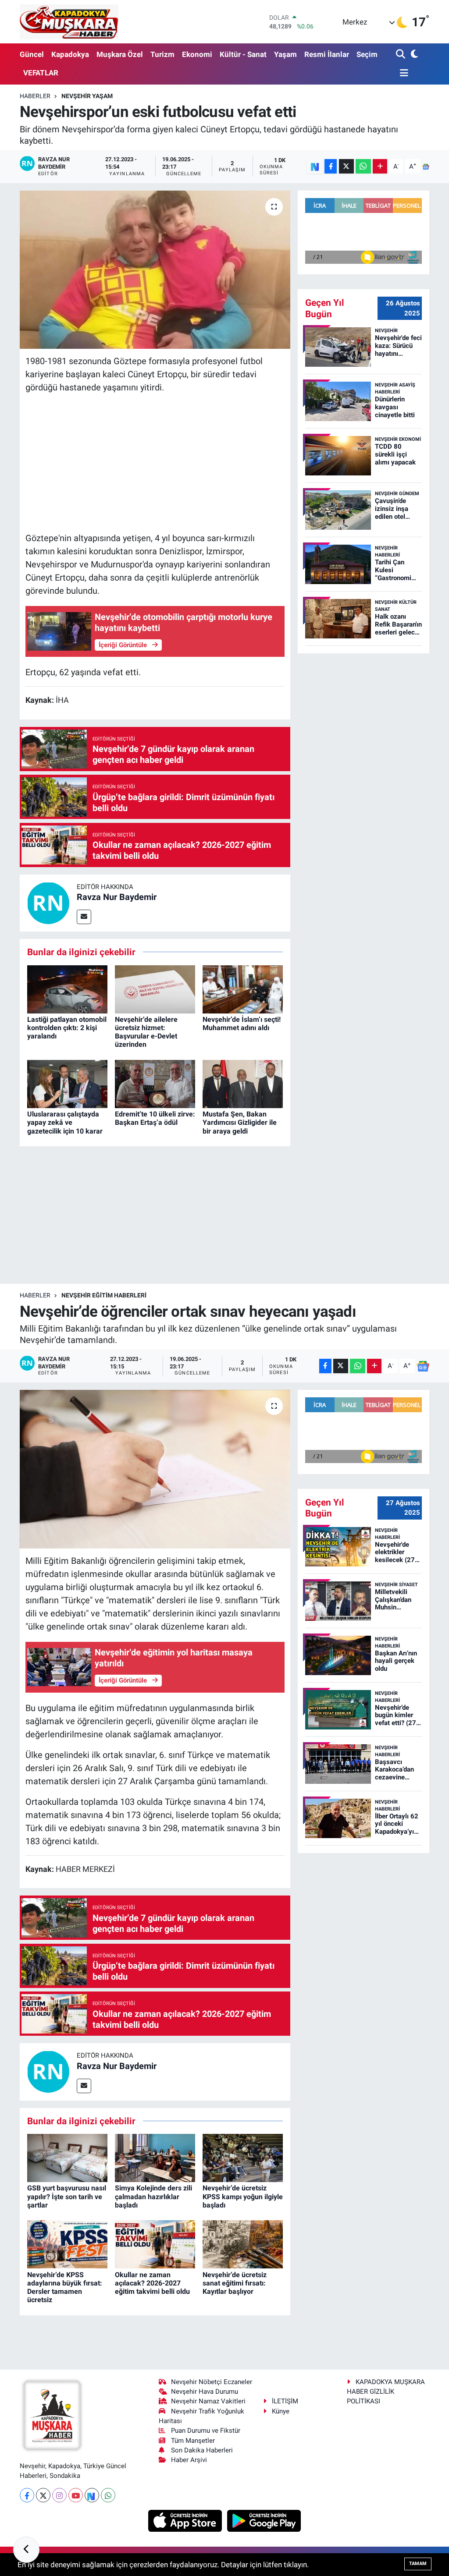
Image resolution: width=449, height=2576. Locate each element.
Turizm (162, 54)
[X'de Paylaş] (346, 166)
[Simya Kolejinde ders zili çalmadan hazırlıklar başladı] (155, 2158)
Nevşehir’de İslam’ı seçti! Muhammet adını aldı (242, 1024)
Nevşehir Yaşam (87, 96)
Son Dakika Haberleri (202, 2450)
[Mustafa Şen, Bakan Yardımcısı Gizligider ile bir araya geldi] (243, 1083)
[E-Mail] (84, 917)
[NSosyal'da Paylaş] (315, 166)
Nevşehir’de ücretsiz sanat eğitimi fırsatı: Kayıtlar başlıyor (235, 2283)
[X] (43, 2495)
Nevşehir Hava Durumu (205, 2392)
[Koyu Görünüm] (414, 55)
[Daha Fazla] (380, 166)
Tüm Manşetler (193, 2441)
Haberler (35, 96)
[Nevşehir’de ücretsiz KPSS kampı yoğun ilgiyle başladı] (243, 2158)
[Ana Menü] (402, 73)
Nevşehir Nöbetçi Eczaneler (212, 2382)
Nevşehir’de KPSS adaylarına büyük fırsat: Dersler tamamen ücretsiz (65, 2287)
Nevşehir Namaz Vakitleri (208, 2401)
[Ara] (401, 55)
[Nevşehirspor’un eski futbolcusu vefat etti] (155, 270)
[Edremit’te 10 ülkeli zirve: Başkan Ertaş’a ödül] (155, 1083)
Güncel (32, 54)
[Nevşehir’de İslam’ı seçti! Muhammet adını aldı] (243, 989)
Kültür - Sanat (243, 54)
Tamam (418, 2564)
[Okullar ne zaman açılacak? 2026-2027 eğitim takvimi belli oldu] (155, 2244)
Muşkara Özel (120, 54)
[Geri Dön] (26, 2550)
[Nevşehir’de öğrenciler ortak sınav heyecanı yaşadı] (155, 1469)
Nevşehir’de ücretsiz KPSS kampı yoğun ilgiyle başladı (243, 2196)
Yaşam (285, 54)
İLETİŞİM (285, 2401)
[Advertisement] (155, 463)
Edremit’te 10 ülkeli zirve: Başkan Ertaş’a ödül (155, 1118)
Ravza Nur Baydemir (117, 897)
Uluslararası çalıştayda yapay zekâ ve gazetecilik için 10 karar (65, 1122)
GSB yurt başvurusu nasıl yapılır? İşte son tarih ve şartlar (67, 2196)
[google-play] (264, 2520)
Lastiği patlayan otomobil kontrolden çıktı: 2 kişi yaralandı (67, 1028)
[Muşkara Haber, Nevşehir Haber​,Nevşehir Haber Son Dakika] (69, 22)
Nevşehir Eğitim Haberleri (104, 1295)
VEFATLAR (41, 73)
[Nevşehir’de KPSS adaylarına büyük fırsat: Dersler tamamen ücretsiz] (67, 2244)
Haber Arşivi (189, 2460)
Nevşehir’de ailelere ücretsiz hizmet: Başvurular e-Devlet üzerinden (146, 1032)
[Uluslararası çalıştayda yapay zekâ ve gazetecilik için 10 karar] (67, 1083)
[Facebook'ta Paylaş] (331, 166)
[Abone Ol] (426, 167)
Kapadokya (70, 54)
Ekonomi (197, 54)
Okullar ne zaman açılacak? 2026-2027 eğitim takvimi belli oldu (152, 2283)
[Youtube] (76, 2495)
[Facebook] (27, 2495)
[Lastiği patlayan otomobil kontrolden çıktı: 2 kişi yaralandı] (67, 989)
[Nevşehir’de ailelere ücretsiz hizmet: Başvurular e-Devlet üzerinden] (155, 989)
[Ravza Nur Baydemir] (48, 902)
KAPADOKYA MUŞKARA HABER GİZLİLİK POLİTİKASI (386, 2392)
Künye (281, 2411)
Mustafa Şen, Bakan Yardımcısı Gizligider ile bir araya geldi (240, 1122)
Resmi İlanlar (327, 54)
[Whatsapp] (108, 2495)
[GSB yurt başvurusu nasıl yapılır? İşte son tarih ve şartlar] (67, 2158)
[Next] (92, 2495)
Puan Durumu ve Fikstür (206, 2431)
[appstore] (186, 2520)
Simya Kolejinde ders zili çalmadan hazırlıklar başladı (153, 2196)
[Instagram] (59, 2495)
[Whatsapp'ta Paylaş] (363, 166)
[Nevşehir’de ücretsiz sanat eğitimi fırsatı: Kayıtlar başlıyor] (243, 2244)
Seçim (367, 54)
